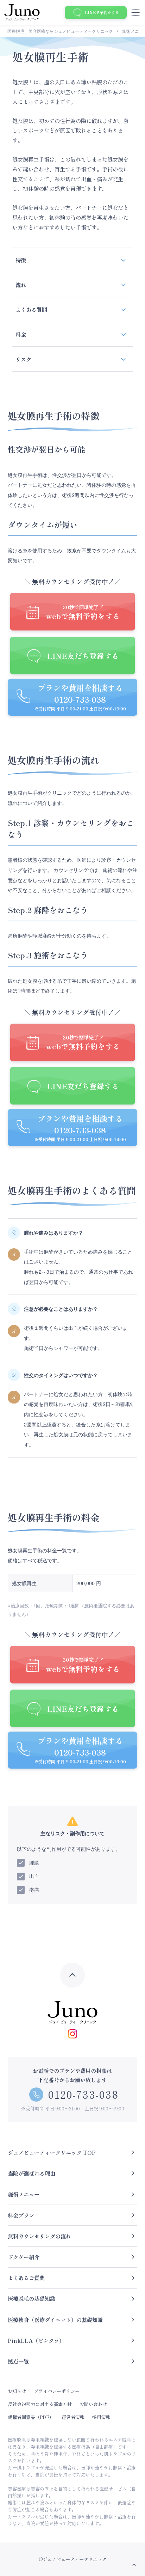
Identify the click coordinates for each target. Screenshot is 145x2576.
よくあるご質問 (26, 2278)
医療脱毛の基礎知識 (31, 2298)
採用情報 (101, 2417)
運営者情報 (73, 2417)
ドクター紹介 (24, 2257)
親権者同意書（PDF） (31, 2417)
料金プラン (21, 2215)
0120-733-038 (83, 2094)
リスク (23, 359)
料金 (21, 334)
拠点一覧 (18, 2361)
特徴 (21, 260)
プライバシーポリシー (57, 2391)
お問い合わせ (93, 2404)
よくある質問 (31, 309)
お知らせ (17, 2391)
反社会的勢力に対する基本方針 (40, 2404)
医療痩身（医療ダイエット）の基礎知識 (55, 2320)
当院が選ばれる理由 (31, 2173)
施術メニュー (24, 2194)
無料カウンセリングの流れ (39, 2236)
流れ (21, 285)
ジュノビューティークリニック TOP (52, 2152)
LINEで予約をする (102, 12)
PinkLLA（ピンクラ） (36, 2340)
